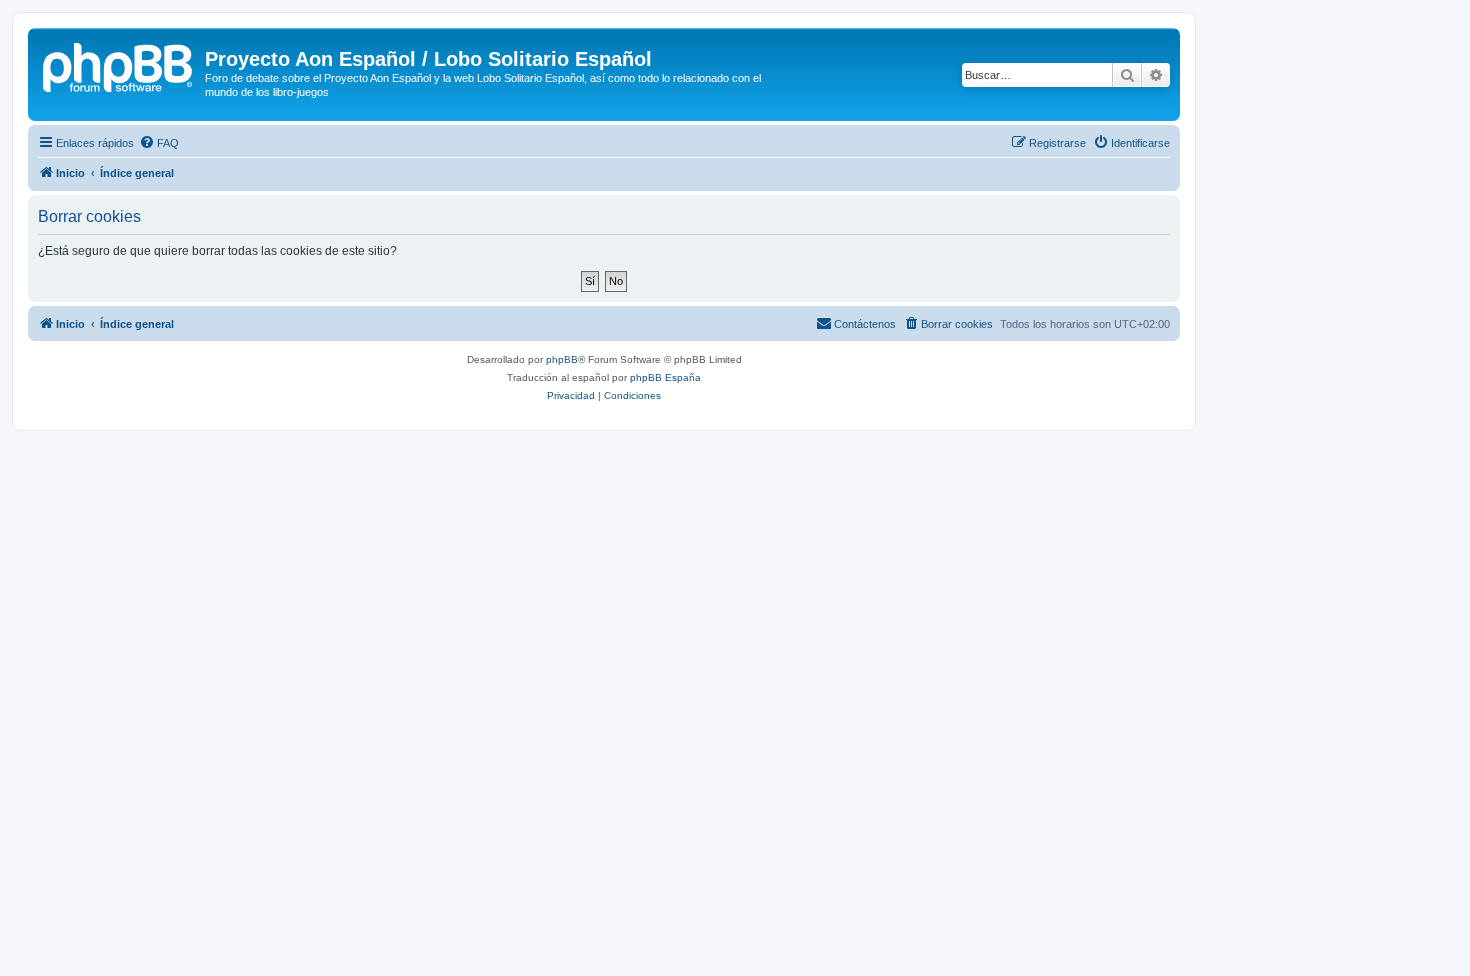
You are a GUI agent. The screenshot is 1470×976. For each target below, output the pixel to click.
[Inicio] (119, 65)
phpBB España (665, 377)
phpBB (562, 359)
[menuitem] (159, 143)
